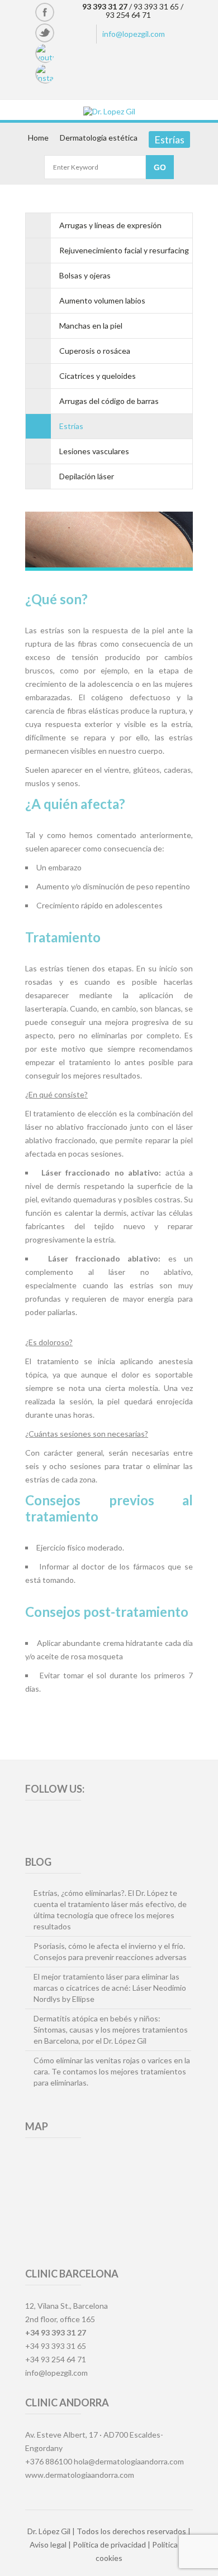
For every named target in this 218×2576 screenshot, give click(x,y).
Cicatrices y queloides (98, 376)
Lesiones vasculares (94, 451)
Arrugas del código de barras (109, 401)
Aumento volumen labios (102, 300)
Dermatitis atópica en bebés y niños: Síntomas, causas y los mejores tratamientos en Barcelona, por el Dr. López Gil (111, 2029)
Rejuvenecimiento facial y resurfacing (124, 250)
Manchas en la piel (91, 326)
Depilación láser (87, 476)
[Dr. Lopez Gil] (109, 111)
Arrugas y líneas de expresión (110, 225)
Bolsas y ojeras (85, 275)
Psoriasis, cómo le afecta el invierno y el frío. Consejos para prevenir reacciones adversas (110, 1951)
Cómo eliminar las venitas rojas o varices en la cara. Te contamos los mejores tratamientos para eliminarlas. (112, 2071)
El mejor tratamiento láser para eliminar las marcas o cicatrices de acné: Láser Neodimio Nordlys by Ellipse (110, 1988)
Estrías (71, 426)
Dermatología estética (99, 138)
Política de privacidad (109, 2544)
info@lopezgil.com (134, 34)
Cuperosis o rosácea (95, 351)
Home (38, 138)
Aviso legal (48, 2544)
